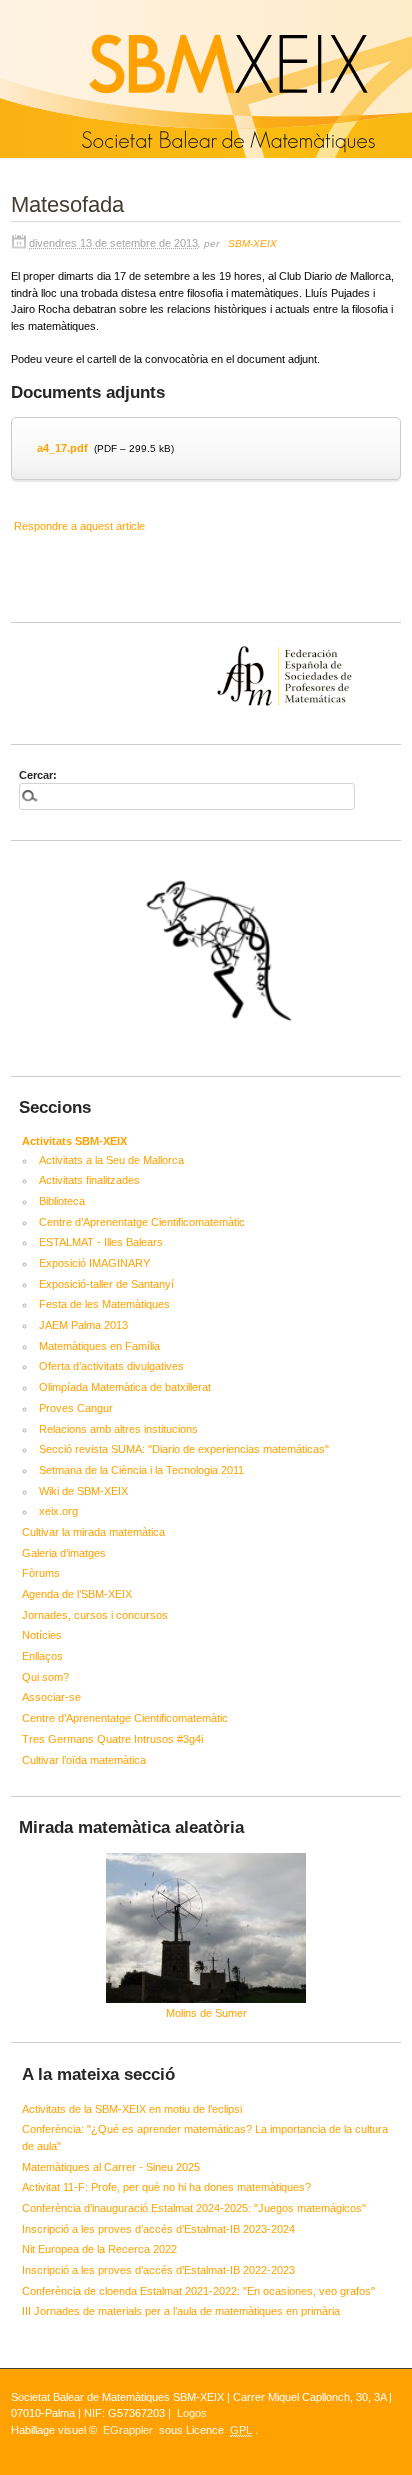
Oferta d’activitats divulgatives (111, 1366)
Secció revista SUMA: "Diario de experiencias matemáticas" (184, 1449)
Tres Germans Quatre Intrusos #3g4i (112, 1739)
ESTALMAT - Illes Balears (101, 1242)
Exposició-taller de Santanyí (106, 1284)
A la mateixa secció (98, 2074)
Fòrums (41, 1573)
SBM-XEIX (252, 243)
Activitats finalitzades (89, 1180)
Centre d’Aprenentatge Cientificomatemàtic (142, 1222)
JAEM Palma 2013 (83, 1325)
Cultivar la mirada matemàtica (93, 1532)
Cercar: (38, 775)
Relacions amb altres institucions (118, 1429)
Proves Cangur (76, 1408)
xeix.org (58, 1511)
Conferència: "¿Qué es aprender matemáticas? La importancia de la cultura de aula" (205, 2137)
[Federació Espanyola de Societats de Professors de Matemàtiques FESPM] (206, 646)
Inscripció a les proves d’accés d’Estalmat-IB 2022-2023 (158, 2270)
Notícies (42, 1635)
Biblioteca (62, 1201)
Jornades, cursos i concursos (95, 1615)
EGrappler (128, 2430)
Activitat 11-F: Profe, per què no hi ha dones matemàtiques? (166, 2187)
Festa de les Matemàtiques (104, 1304)
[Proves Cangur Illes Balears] (206, 956)
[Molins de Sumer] (206, 1928)
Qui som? (45, 1677)
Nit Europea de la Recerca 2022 (99, 2249)
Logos (192, 2413)
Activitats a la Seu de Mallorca (111, 1160)
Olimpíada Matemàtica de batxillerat (125, 1387)
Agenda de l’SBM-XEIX (77, 1594)
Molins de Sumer (206, 2013)
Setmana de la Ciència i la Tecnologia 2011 (141, 1470)
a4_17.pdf (62, 448)
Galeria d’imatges (64, 1553)
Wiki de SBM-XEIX (83, 1491)
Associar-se (51, 1697)
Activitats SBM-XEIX (74, 1141)
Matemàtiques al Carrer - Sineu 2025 (111, 2167)
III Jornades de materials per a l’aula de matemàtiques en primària (181, 2311)
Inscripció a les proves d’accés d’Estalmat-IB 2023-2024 (158, 2229)
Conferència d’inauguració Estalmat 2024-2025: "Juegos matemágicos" (194, 2208)
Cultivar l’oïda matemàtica (84, 1760)
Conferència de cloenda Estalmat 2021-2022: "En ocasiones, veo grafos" (198, 2291)
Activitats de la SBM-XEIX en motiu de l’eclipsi (132, 2109)
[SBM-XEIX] (3, 8)
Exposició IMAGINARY (94, 1263)
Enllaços (42, 1656)
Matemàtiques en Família (99, 1346)
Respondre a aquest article (79, 526)
